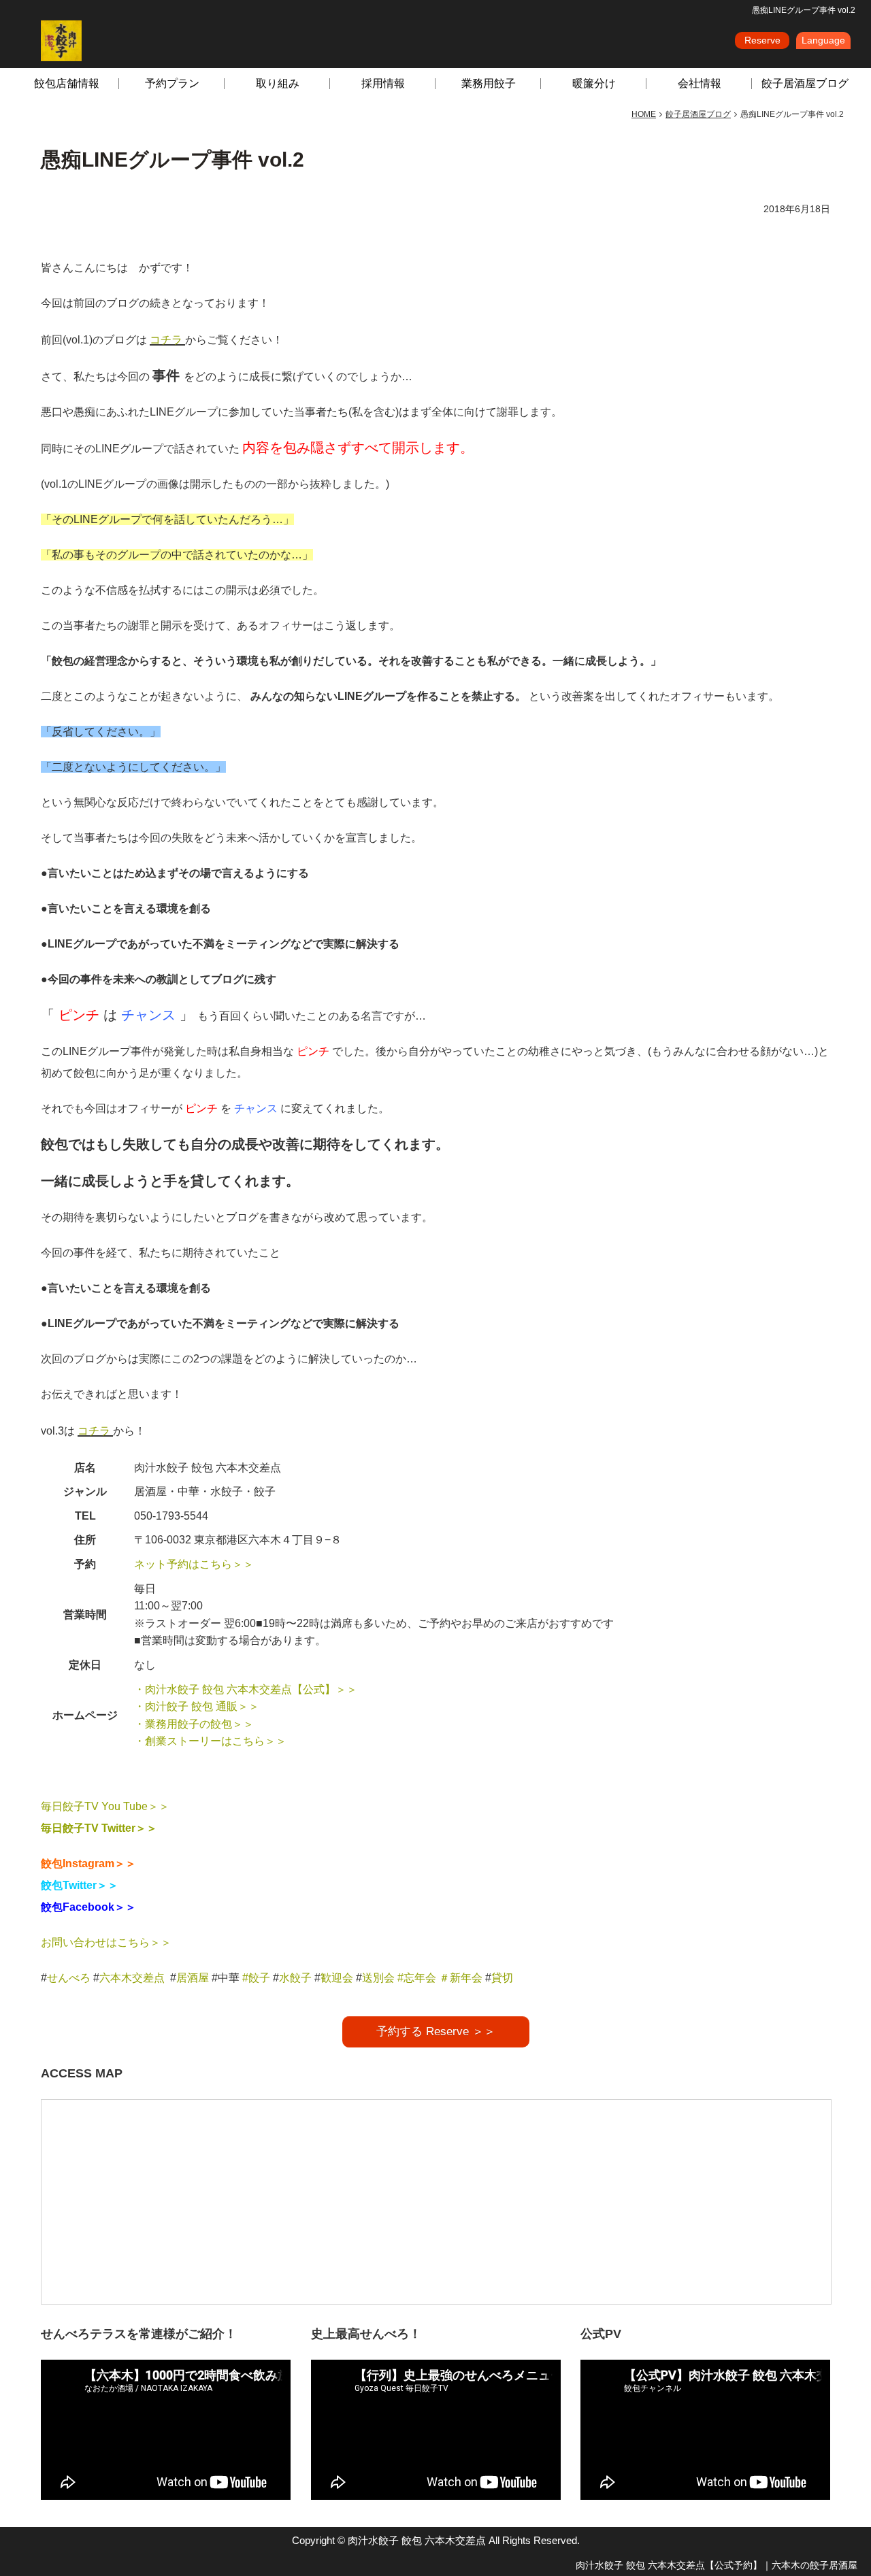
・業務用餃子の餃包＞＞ (194, 1724)
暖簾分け (594, 83)
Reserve (762, 40)
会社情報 (700, 83)
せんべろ (69, 1978)
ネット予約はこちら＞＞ (194, 1564)
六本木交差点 (132, 1978)
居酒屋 (193, 1978)
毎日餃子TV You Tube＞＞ (105, 1806)
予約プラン (172, 83)
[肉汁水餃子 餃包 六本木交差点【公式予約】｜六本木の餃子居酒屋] (61, 40)
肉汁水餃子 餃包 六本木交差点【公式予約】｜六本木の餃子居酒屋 (717, 2565)
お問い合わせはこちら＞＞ (106, 1942)
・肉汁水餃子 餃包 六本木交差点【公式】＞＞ (246, 1689)
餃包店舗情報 (67, 83)
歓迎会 (337, 1978)
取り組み (278, 83)
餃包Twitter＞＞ (80, 1885)
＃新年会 (461, 1978)
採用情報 (383, 83)
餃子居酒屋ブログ (805, 83)
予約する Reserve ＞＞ (436, 2031)
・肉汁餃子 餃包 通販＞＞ (197, 1706)
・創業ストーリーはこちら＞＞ (210, 1741)
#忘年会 (417, 1978)
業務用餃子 (489, 83)
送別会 (378, 1978)
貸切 (502, 1978)
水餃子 (297, 1978)
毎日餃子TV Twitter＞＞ (99, 1828)
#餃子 (256, 1978)
